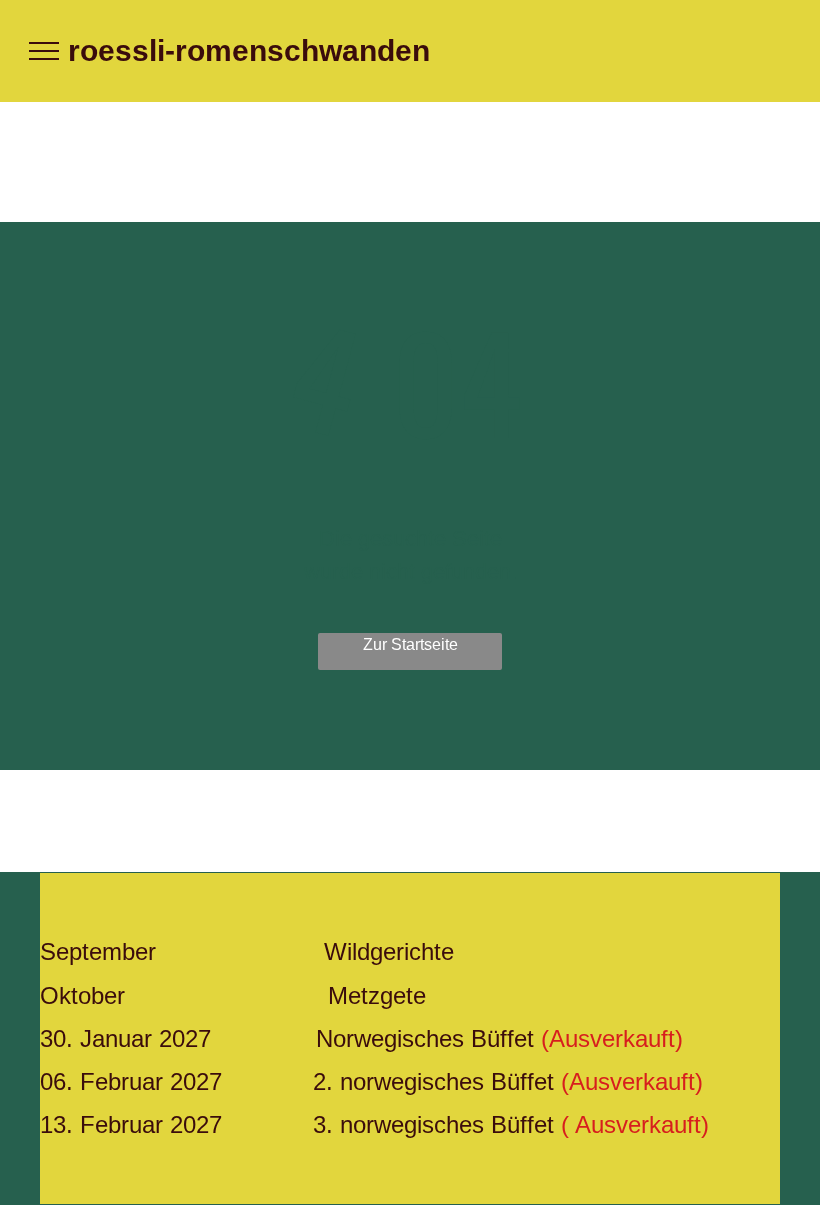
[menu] (44, 51)
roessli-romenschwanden (249, 50)
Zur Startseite (410, 644)
